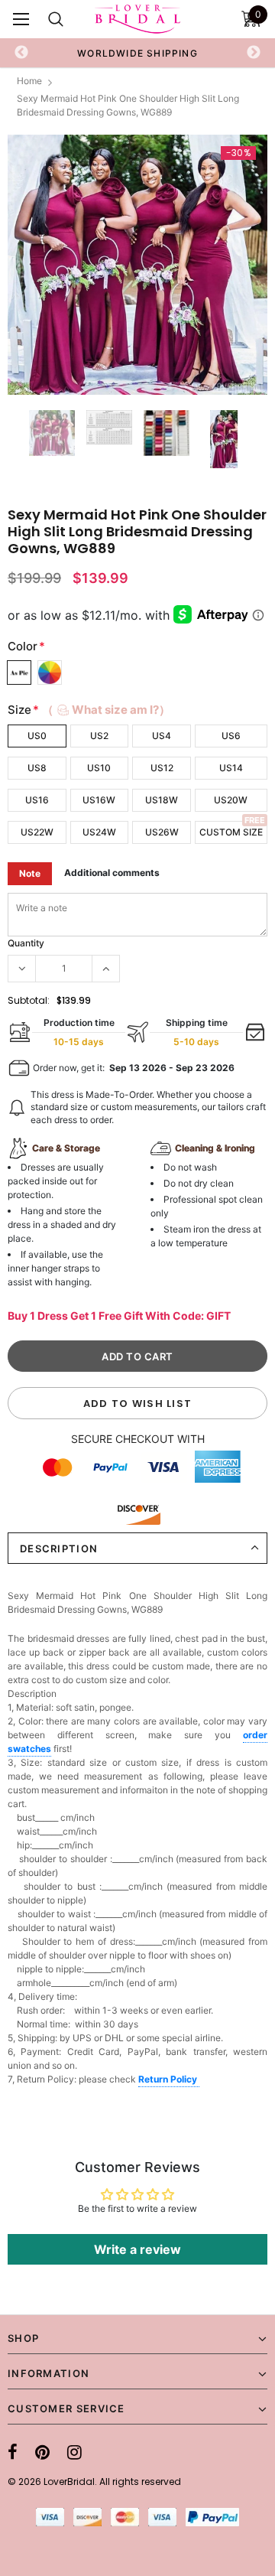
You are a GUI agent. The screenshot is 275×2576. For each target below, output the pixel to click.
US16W (99, 800)
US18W (162, 800)
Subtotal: (29, 1000)
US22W (37, 832)
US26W (162, 832)
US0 (37, 736)
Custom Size (231, 832)
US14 (231, 768)
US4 (162, 736)
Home (29, 81)
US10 (99, 768)
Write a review (137, 2249)
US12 (162, 768)
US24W (99, 832)
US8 (37, 768)
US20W (231, 800)
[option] (137, 53)
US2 (99, 736)
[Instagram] (74, 2452)
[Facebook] (13, 2452)
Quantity (26, 943)
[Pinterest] (42, 2452)
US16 (37, 800)
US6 (231, 736)
